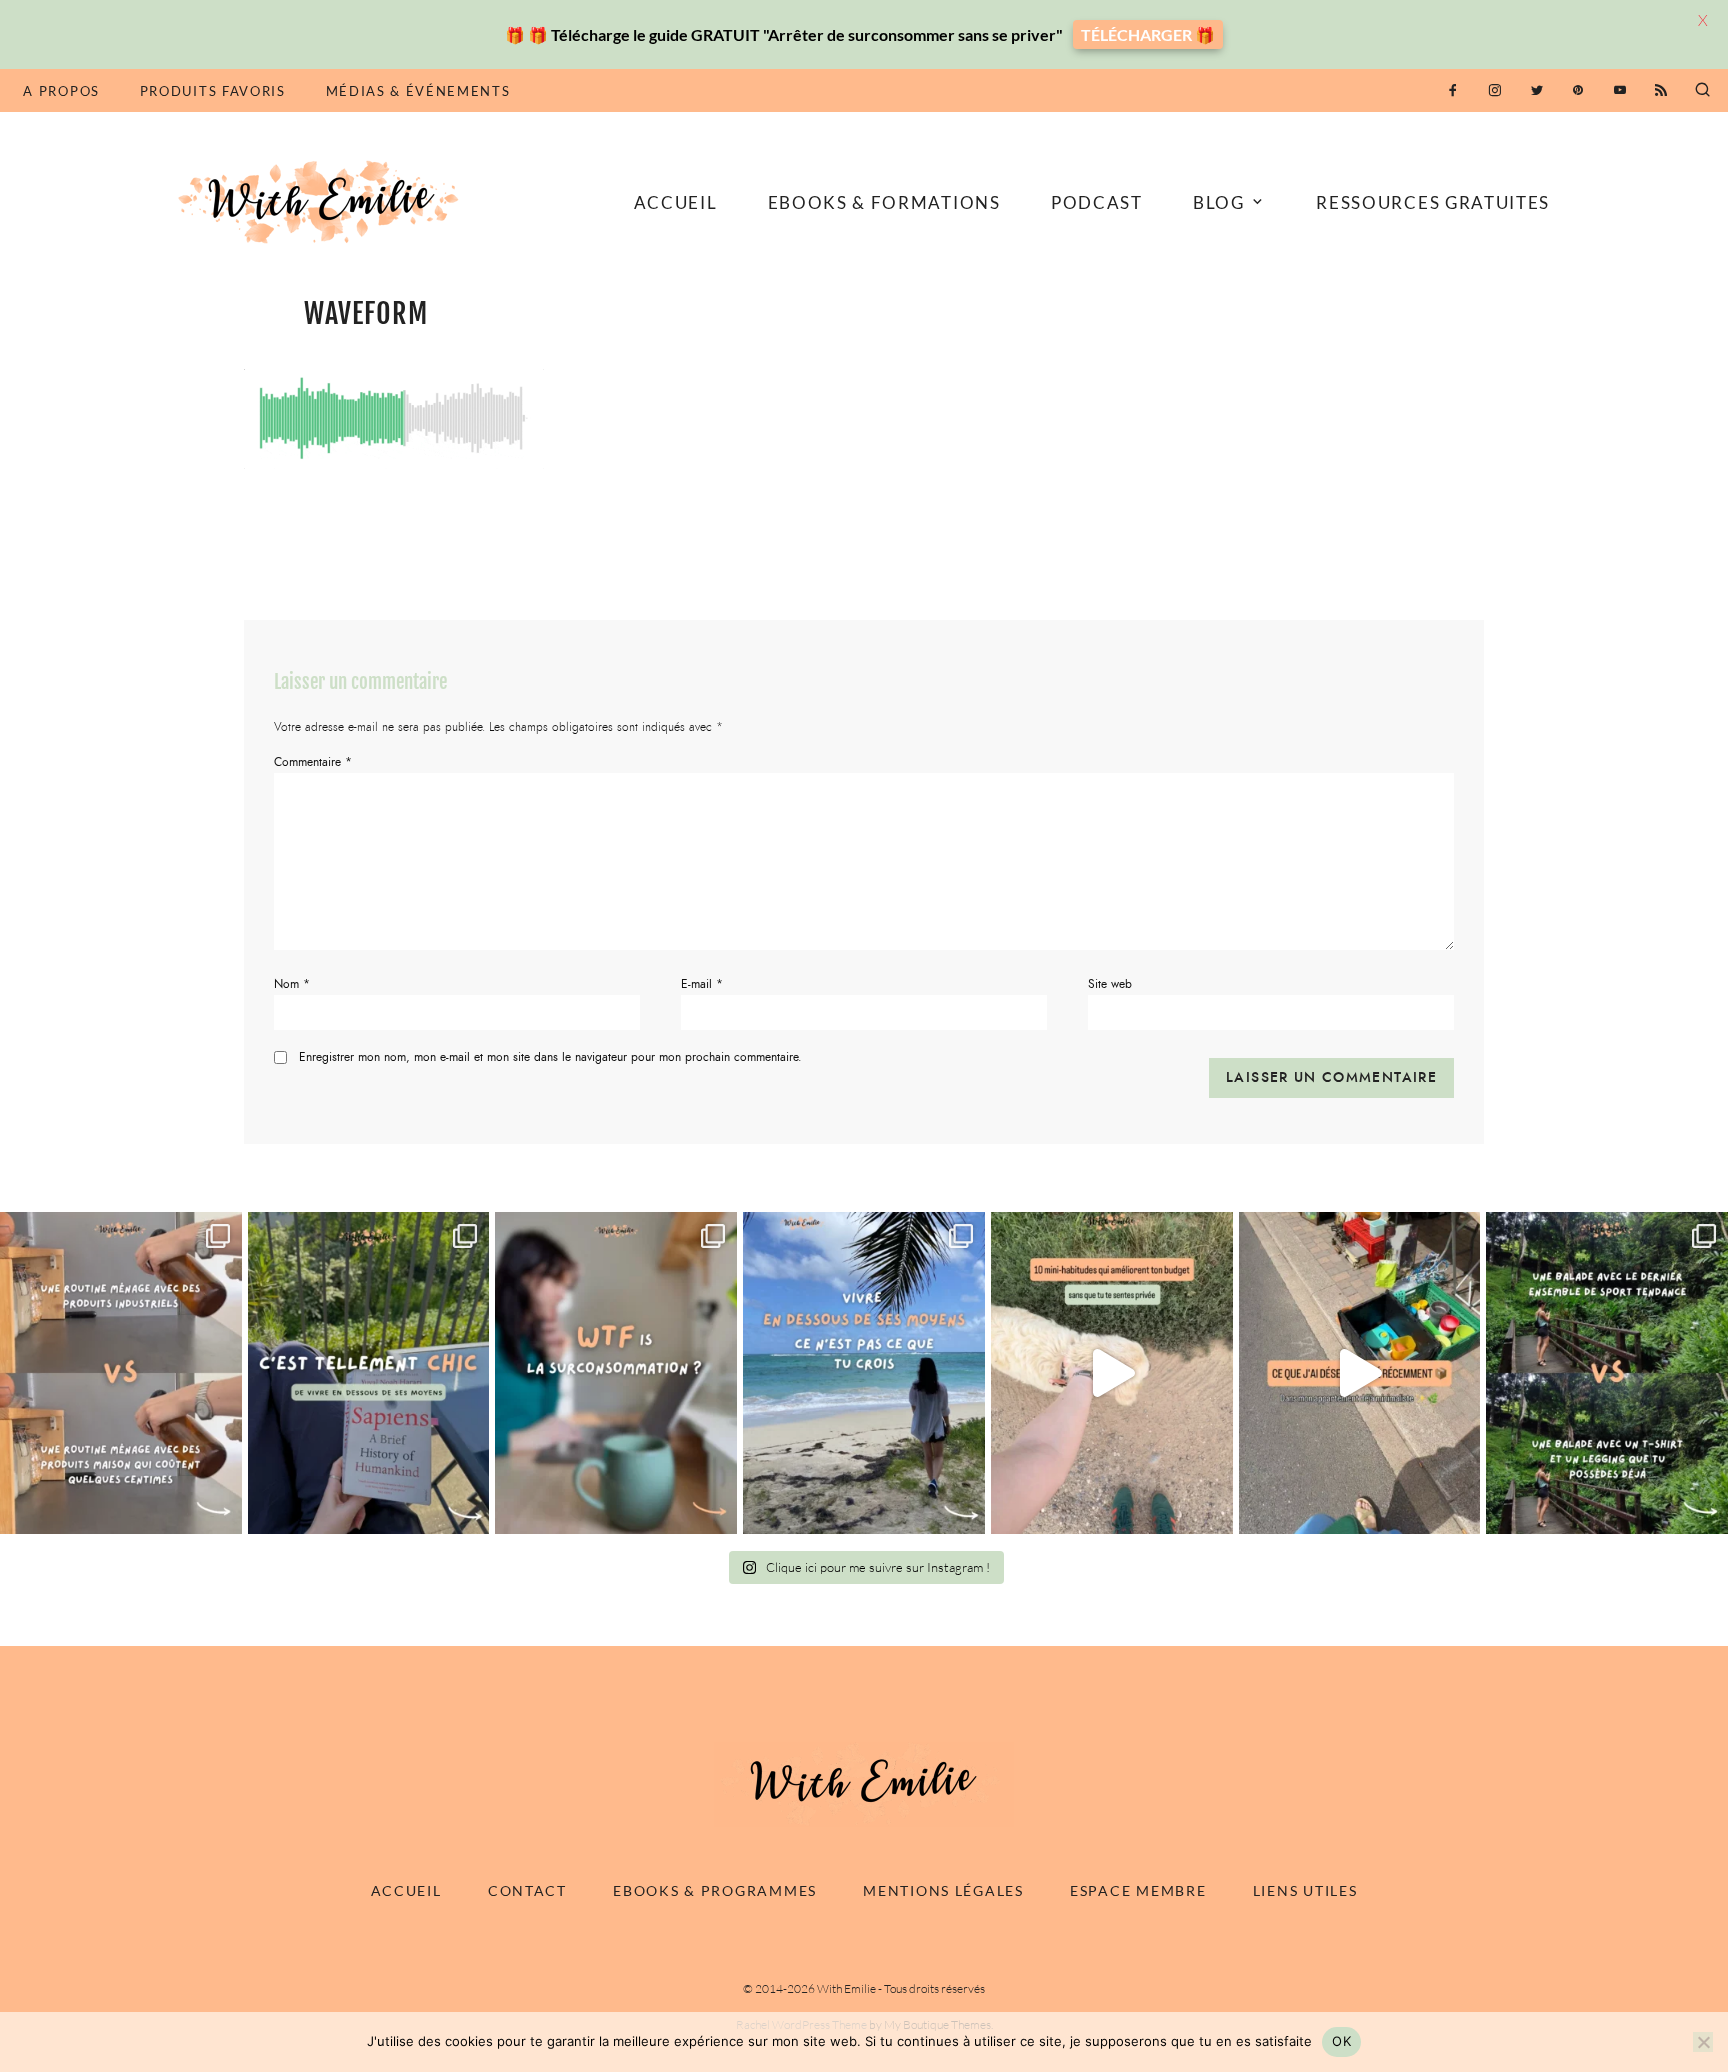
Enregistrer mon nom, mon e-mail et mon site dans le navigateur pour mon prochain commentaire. (550, 1057)
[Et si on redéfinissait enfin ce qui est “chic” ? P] (369, 1372)
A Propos (61, 91)
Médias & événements (418, 91)
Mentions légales (943, 1890)
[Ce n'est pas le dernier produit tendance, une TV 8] (121, 1372)
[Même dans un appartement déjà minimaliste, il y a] (1360, 1372)
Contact (527, 1890)
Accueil (676, 202)
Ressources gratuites (1433, 202)
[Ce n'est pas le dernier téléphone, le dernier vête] (1607, 1372)
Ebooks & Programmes (715, 1890)
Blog (1219, 202)
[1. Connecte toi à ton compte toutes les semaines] (1112, 1372)
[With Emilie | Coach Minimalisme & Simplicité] (322, 200)
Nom (292, 984)
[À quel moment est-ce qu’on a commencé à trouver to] (616, 1372)
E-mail (702, 984)
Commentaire (313, 762)
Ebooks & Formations (884, 202)
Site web (1110, 984)
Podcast (1097, 202)
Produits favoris (213, 91)
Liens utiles (1305, 1890)
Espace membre (1138, 1890)
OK (1341, 2041)
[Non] (1703, 2042)
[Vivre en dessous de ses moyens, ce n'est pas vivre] (864, 1372)
